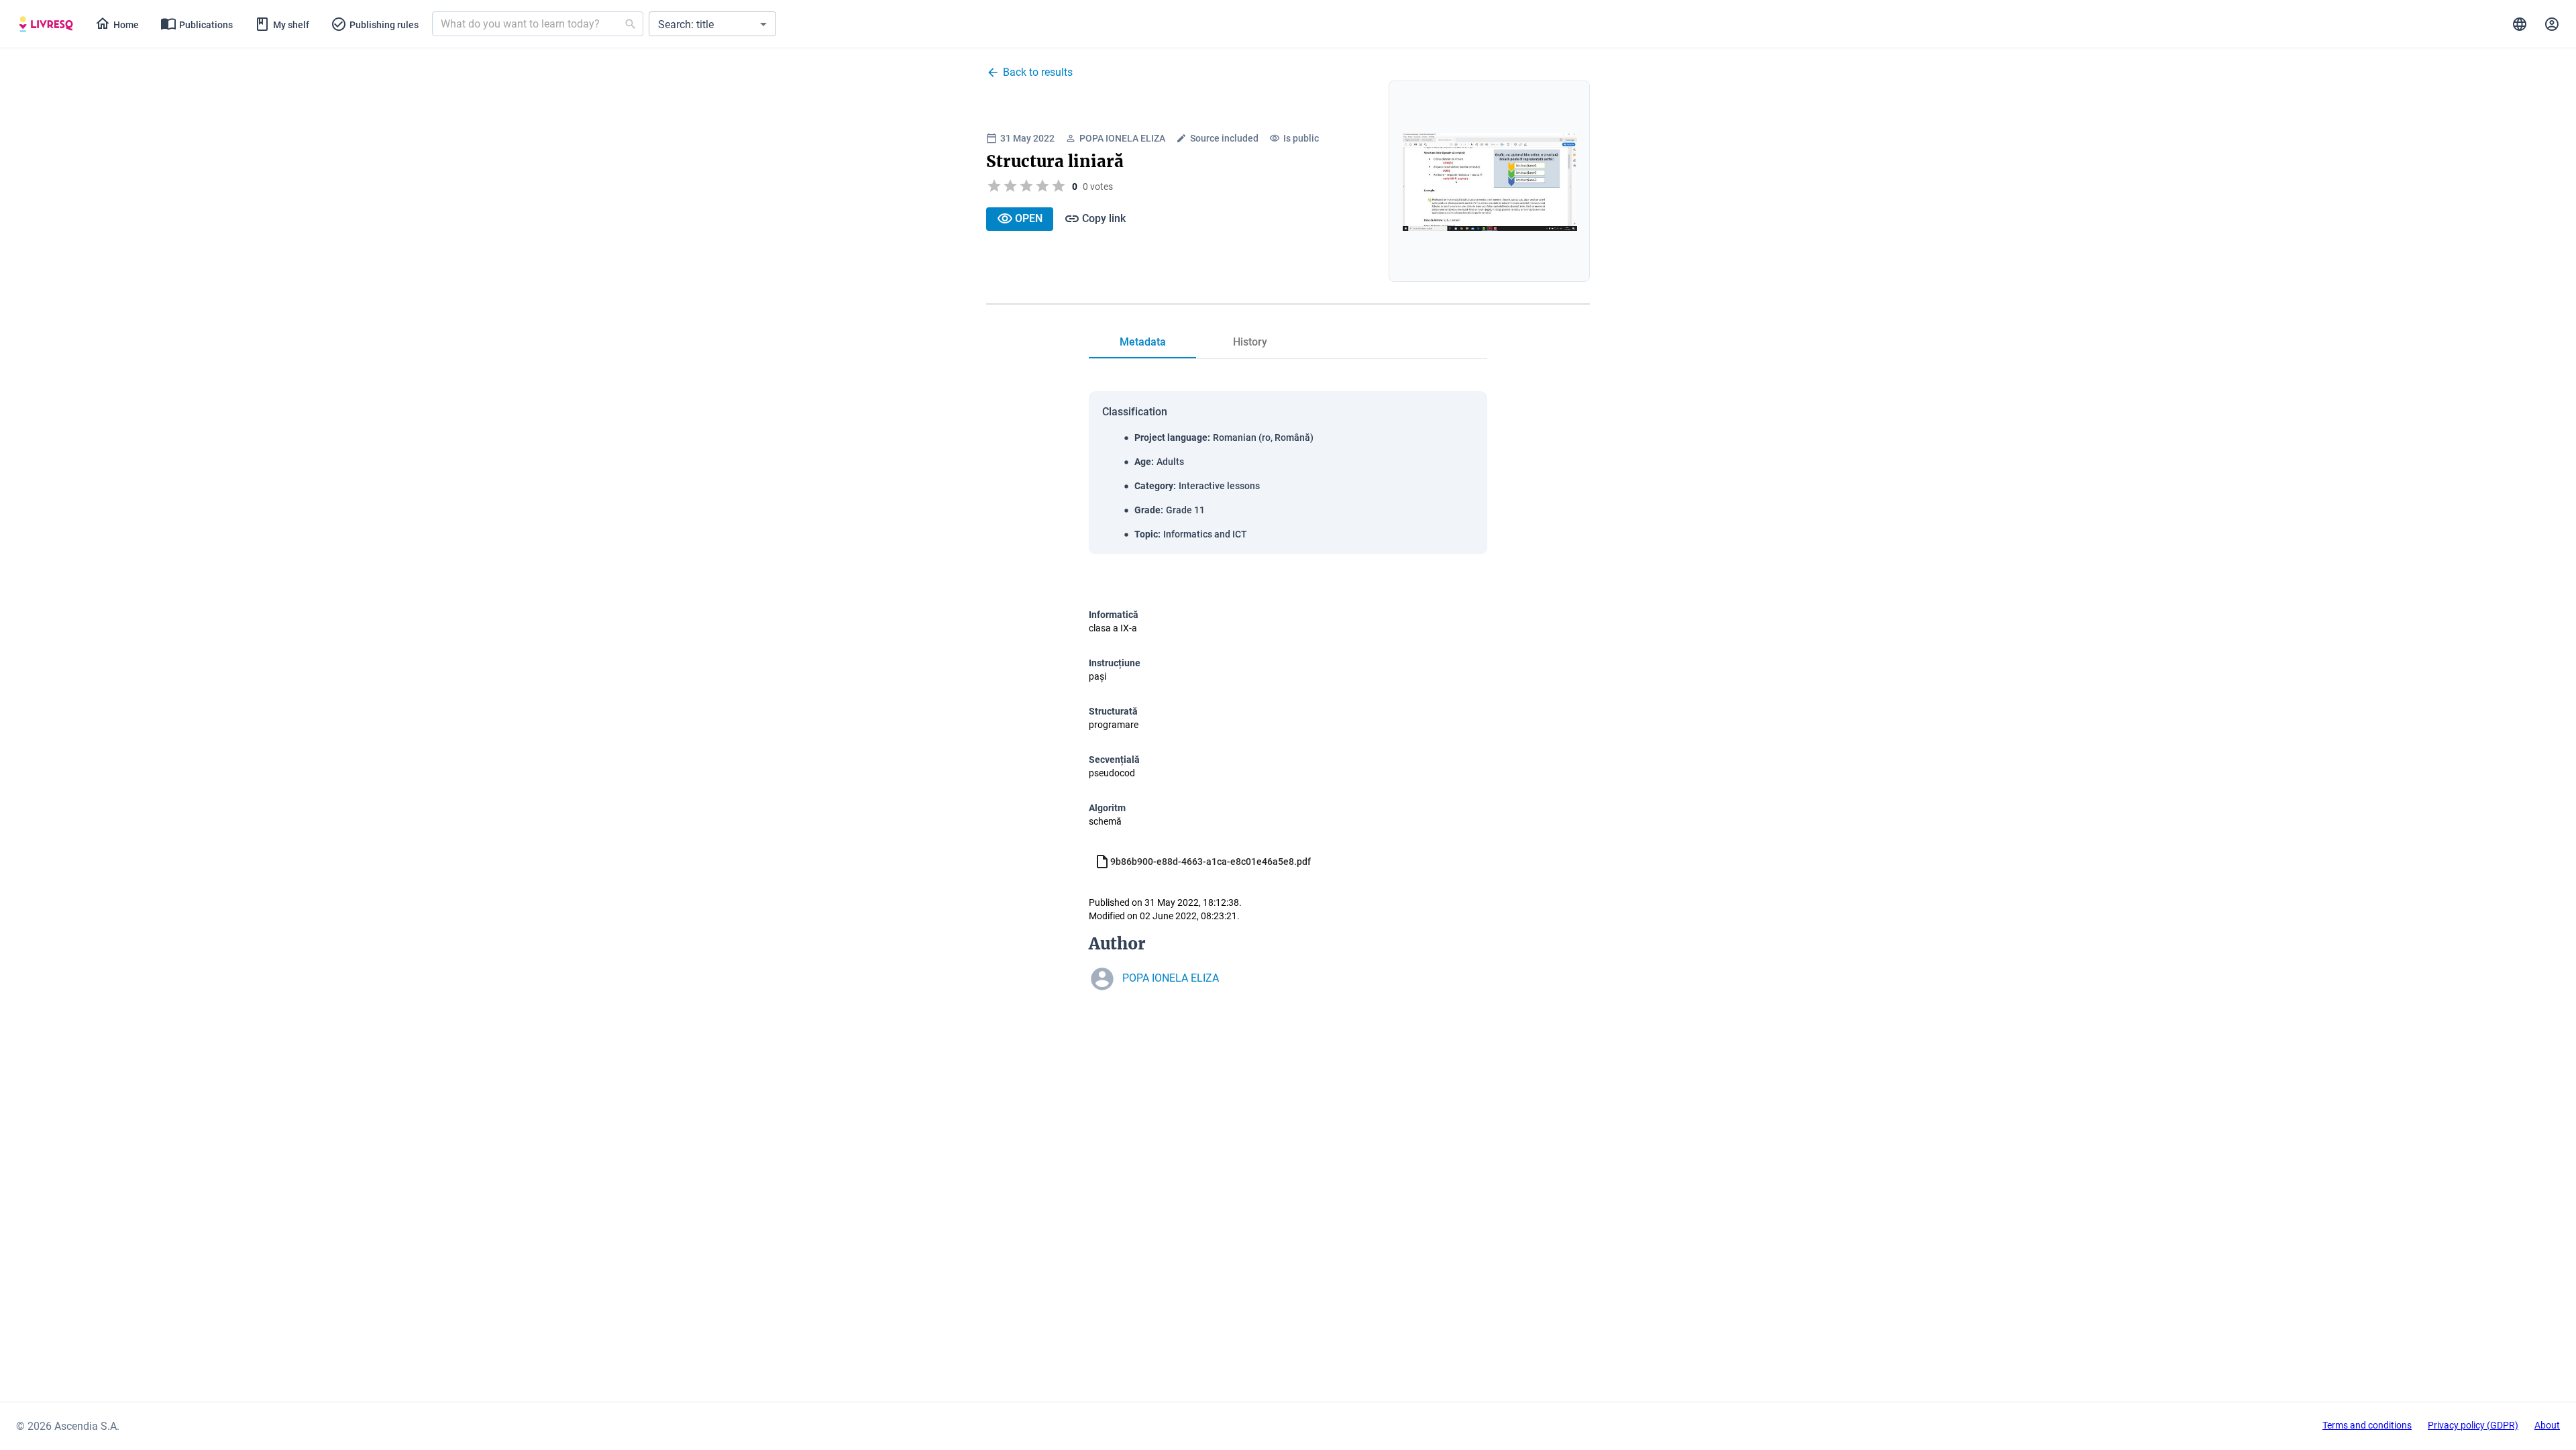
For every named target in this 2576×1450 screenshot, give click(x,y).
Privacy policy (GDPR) (2473, 1425)
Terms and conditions (2367, 1425)
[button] (712, 24)
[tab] (46, 24)
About (2547, 1425)
